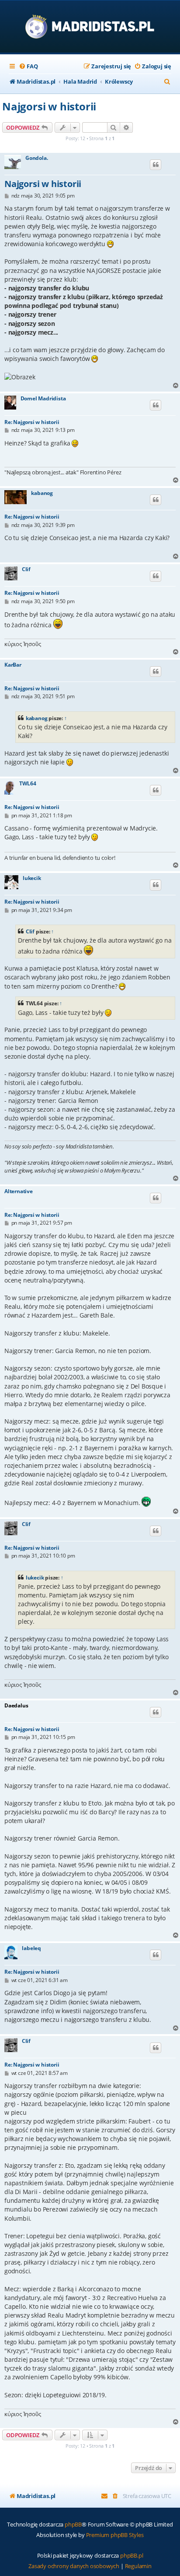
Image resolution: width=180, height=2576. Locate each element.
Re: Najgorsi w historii (32, 422)
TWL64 (28, 784)
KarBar (13, 665)
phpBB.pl (132, 2555)
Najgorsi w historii (49, 106)
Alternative (19, 1191)
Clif (26, 569)
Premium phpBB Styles (115, 2535)
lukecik (32, 878)
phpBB (73, 2524)
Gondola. (36, 158)
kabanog (42, 493)
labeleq (31, 1948)
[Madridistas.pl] (90, 27)
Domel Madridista (43, 399)
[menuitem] (28, 66)
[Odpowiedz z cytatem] (156, 165)
